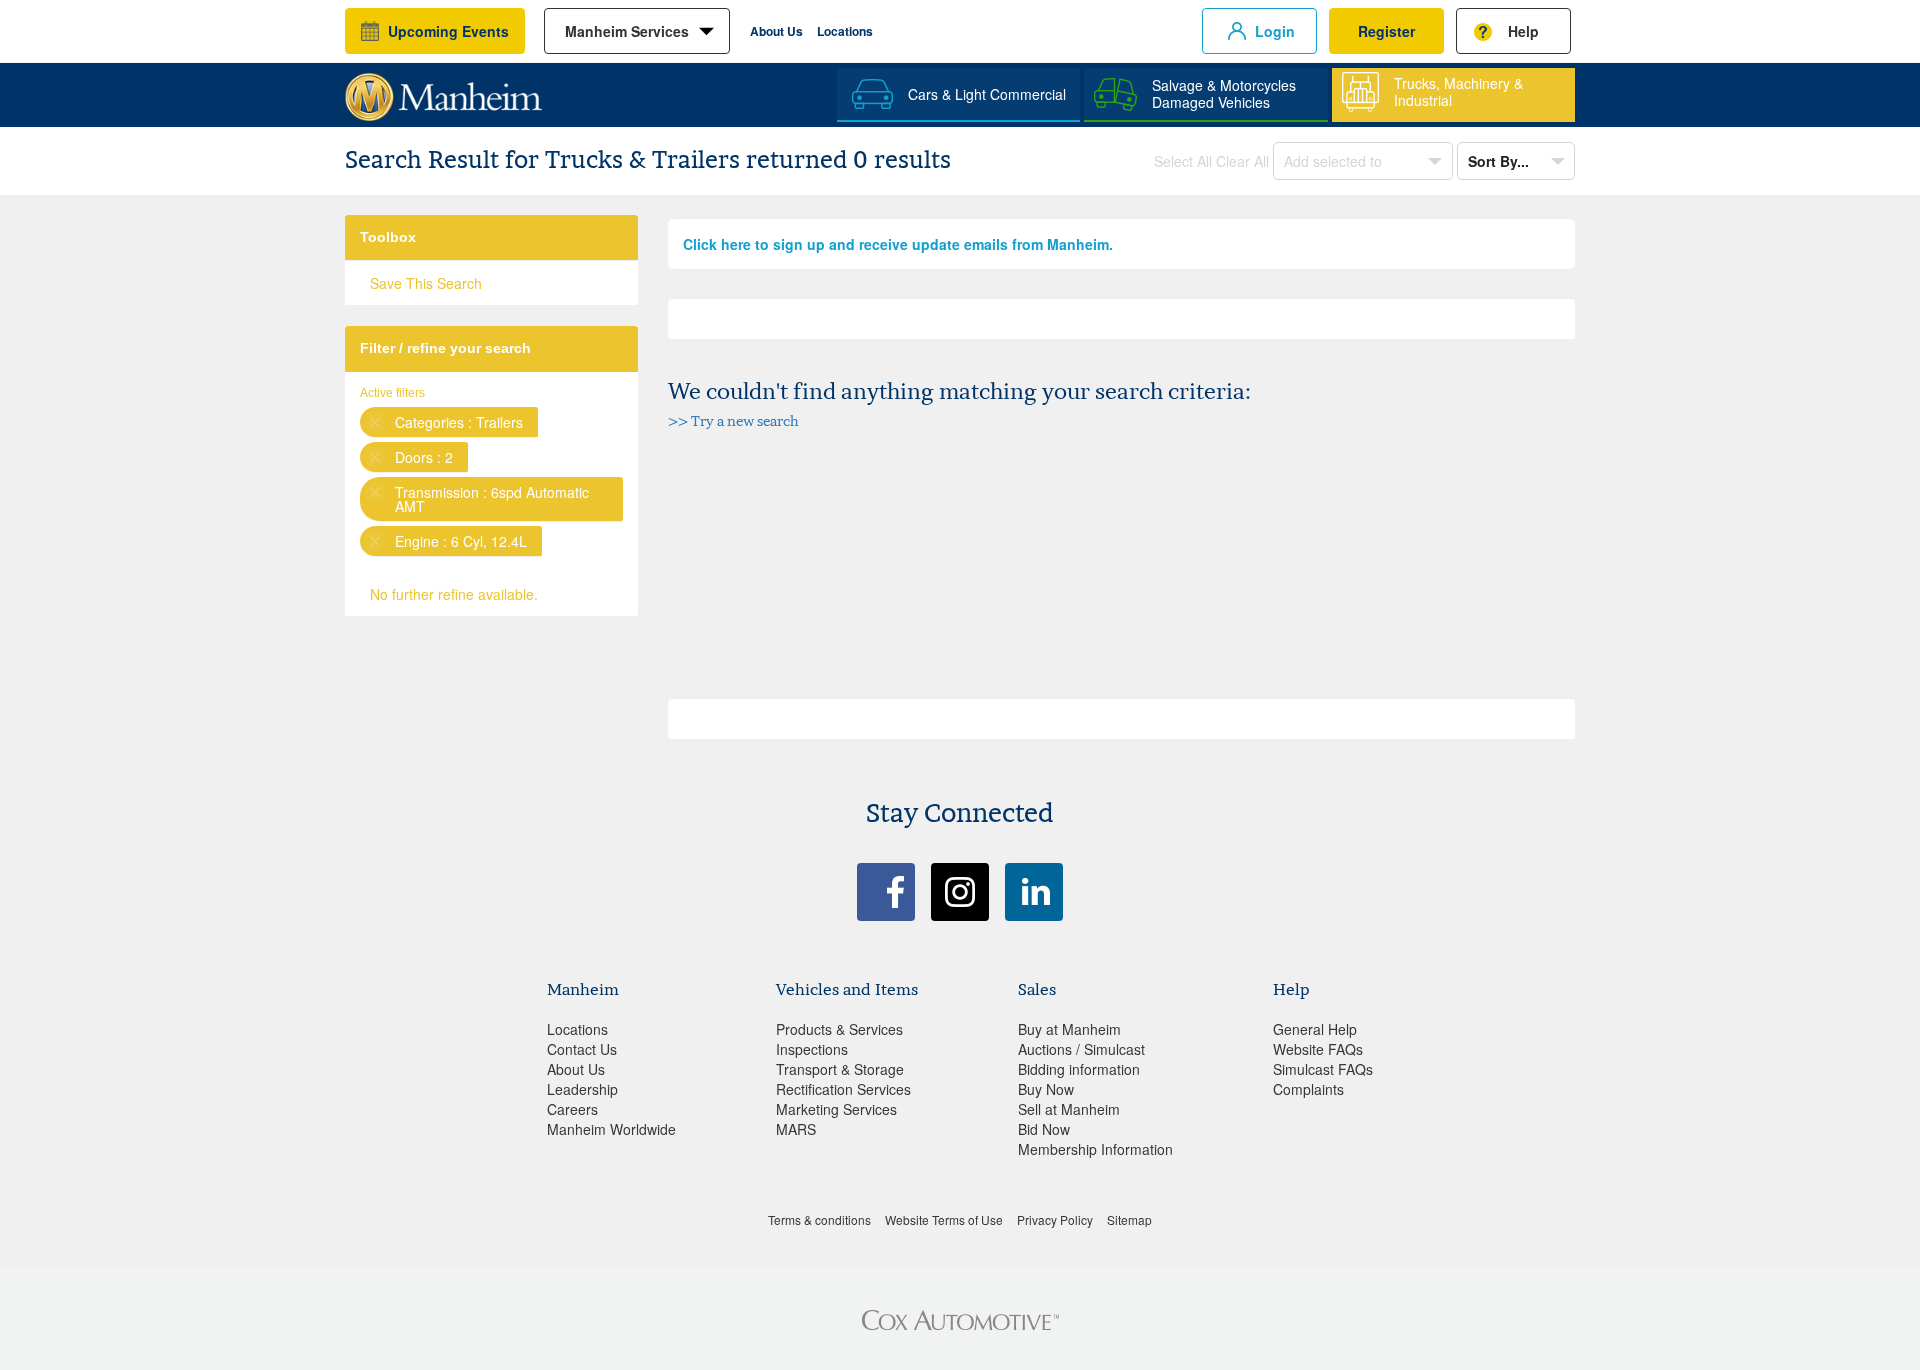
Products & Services (839, 1029)
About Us (776, 31)
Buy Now (1046, 1089)
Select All (1183, 161)
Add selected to (1335, 161)
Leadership (582, 1089)
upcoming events (448, 31)
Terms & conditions (819, 1219)
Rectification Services (843, 1089)
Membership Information (1095, 1149)
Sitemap (1129, 1219)
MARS (796, 1129)
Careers (572, 1109)
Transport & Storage (840, 1069)
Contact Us (582, 1049)
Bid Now (1044, 1129)
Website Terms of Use (944, 1219)
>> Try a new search (733, 420)
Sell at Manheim (1069, 1109)
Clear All (1242, 161)
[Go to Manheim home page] (443, 90)
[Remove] (375, 422)
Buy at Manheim (1069, 1029)
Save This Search (426, 283)
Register (1386, 31)
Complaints (1308, 1089)
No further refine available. (454, 594)
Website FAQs (1318, 1049)
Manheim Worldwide (611, 1129)
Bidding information (1079, 1069)
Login (1275, 31)
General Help (1315, 1029)
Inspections (812, 1049)
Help (1523, 31)
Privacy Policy (1055, 1219)
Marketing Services (836, 1109)
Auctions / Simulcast (1081, 1049)
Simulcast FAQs (1323, 1069)
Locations (845, 31)
